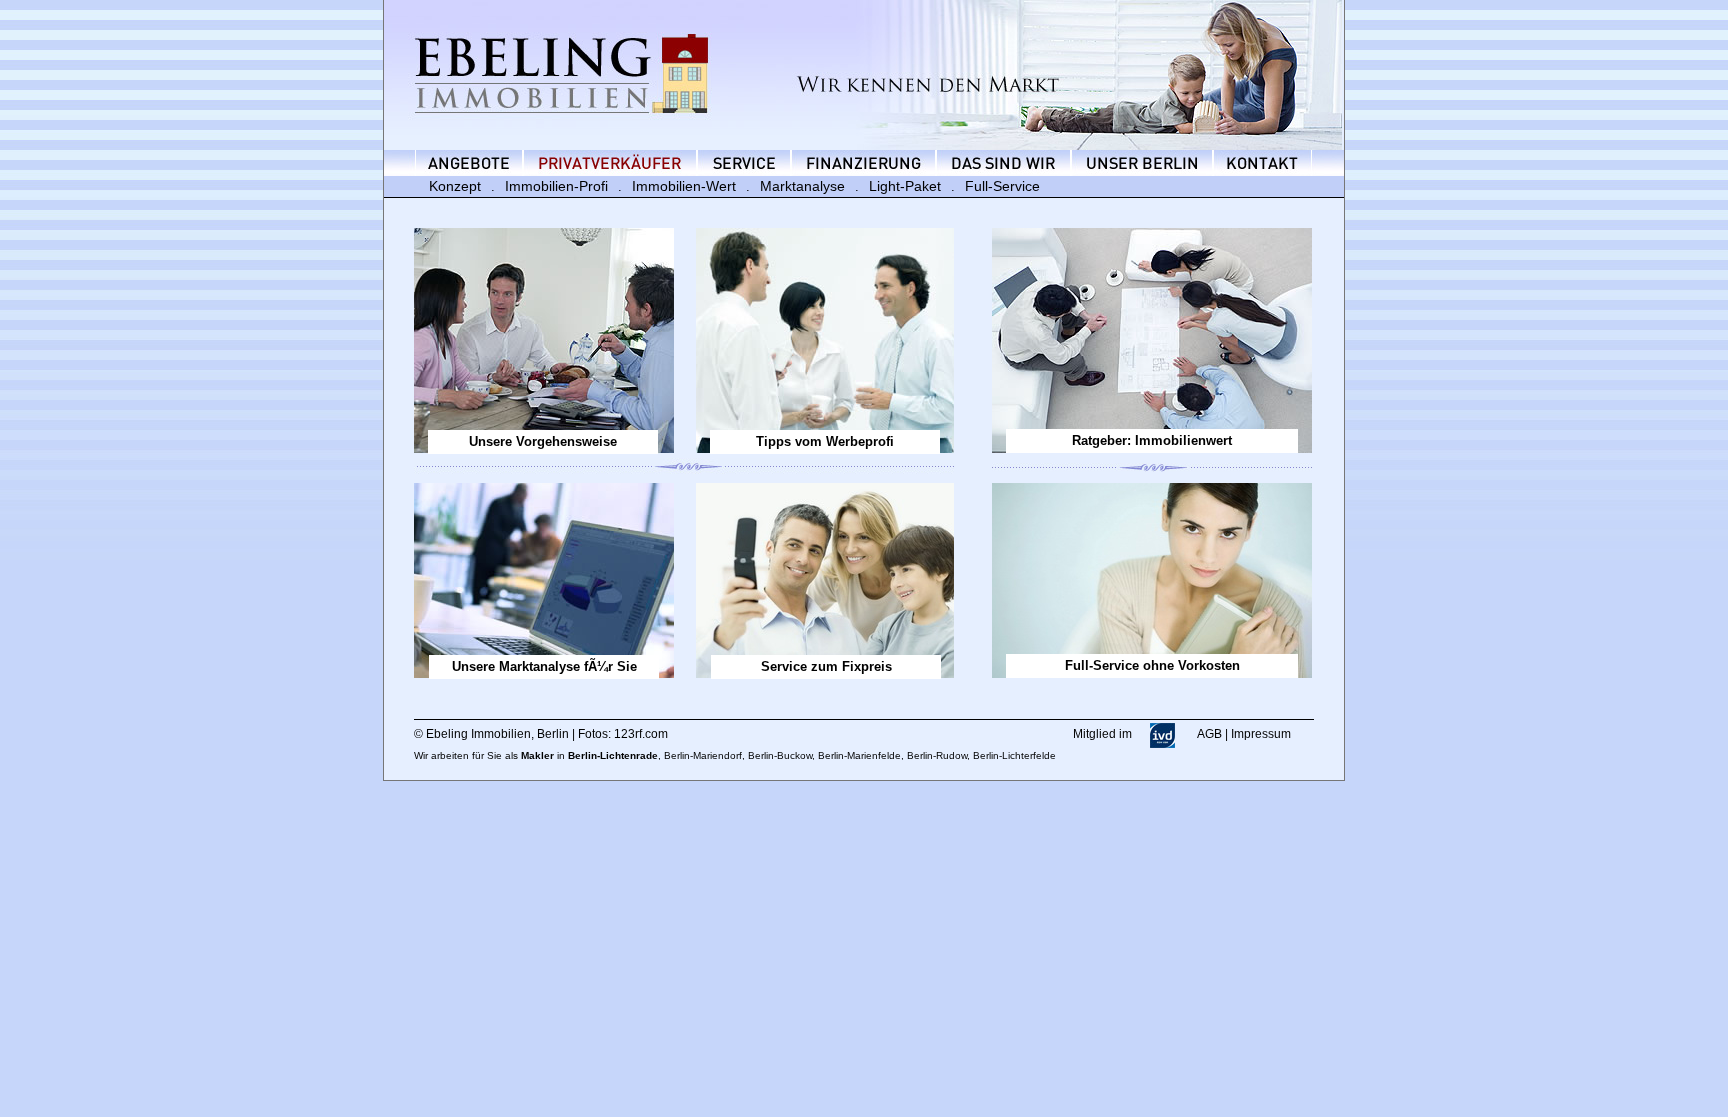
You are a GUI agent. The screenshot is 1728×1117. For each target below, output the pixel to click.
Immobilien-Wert (684, 186)
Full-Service (1002, 186)
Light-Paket (905, 186)
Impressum (1261, 734)
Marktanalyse (802, 186)
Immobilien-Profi (556, 186)
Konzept (455, 186)
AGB (1209, 734)
